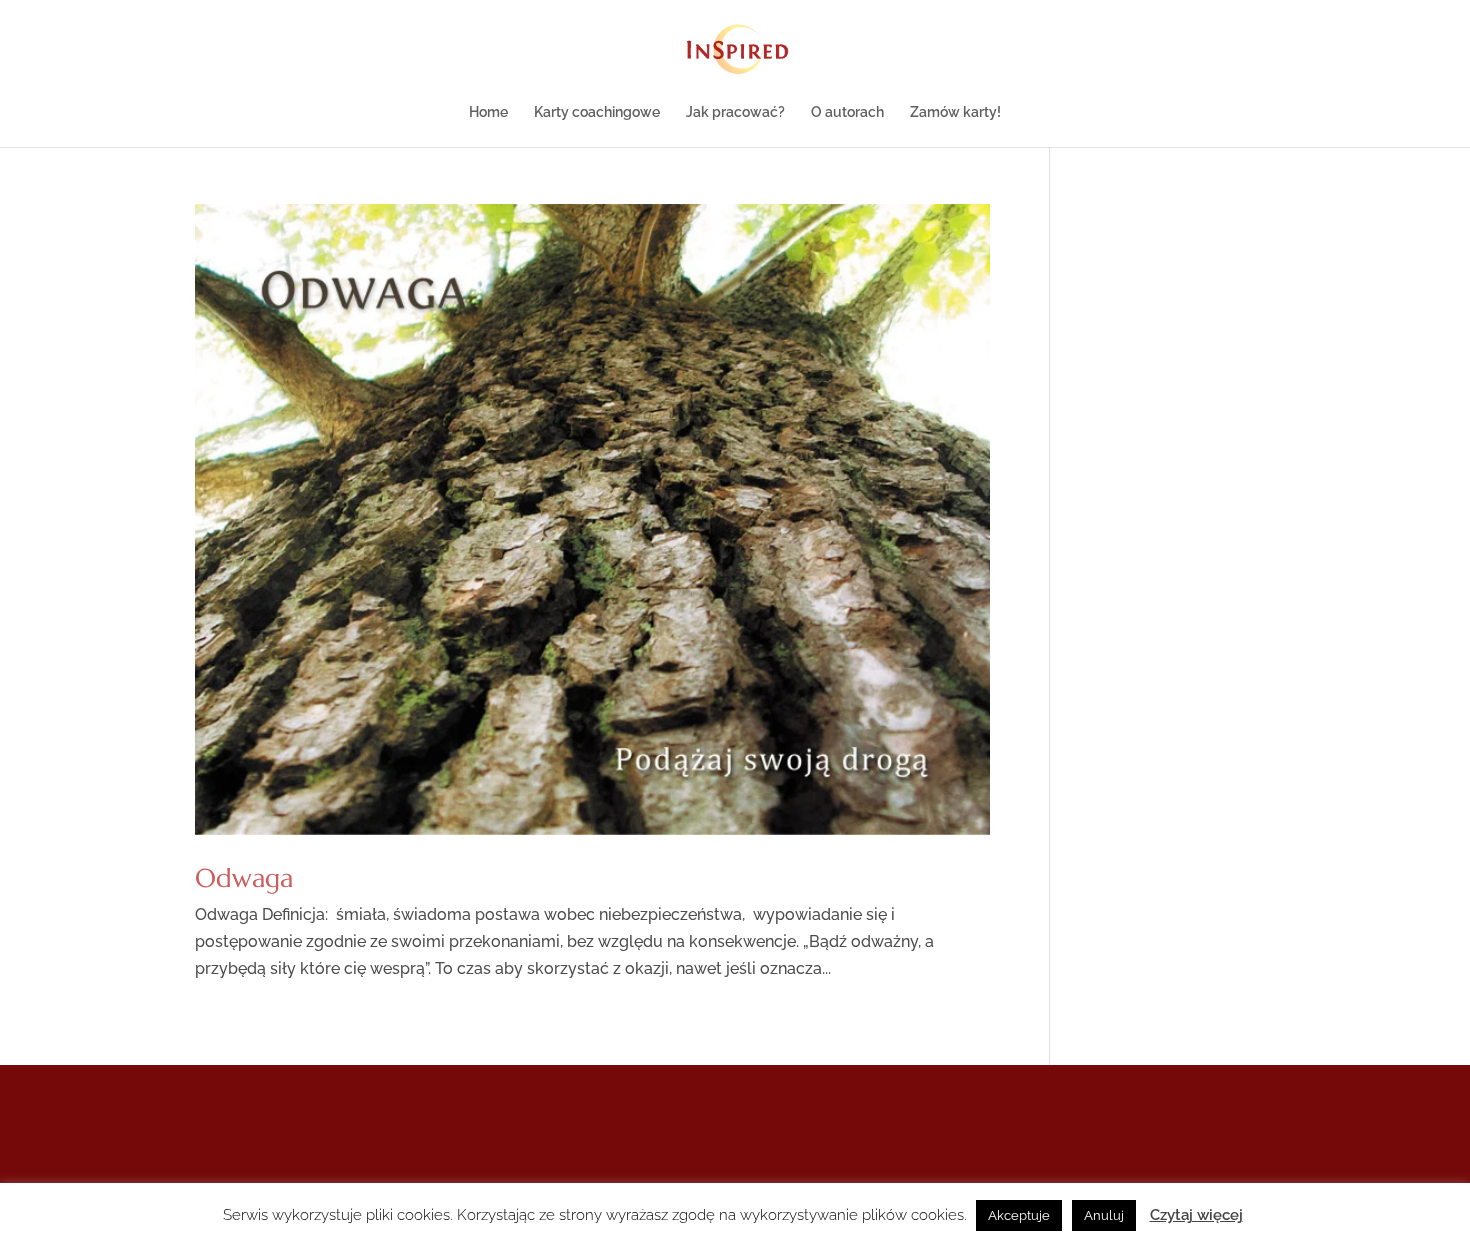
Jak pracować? (735, 112)
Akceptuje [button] (1019, 1215)
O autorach (847, 112)
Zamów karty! (955, 112)
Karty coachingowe (597, 112)
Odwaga (244, 878)
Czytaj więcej (1196, 1215)
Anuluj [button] (1104, 1215)
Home (488, 112)
